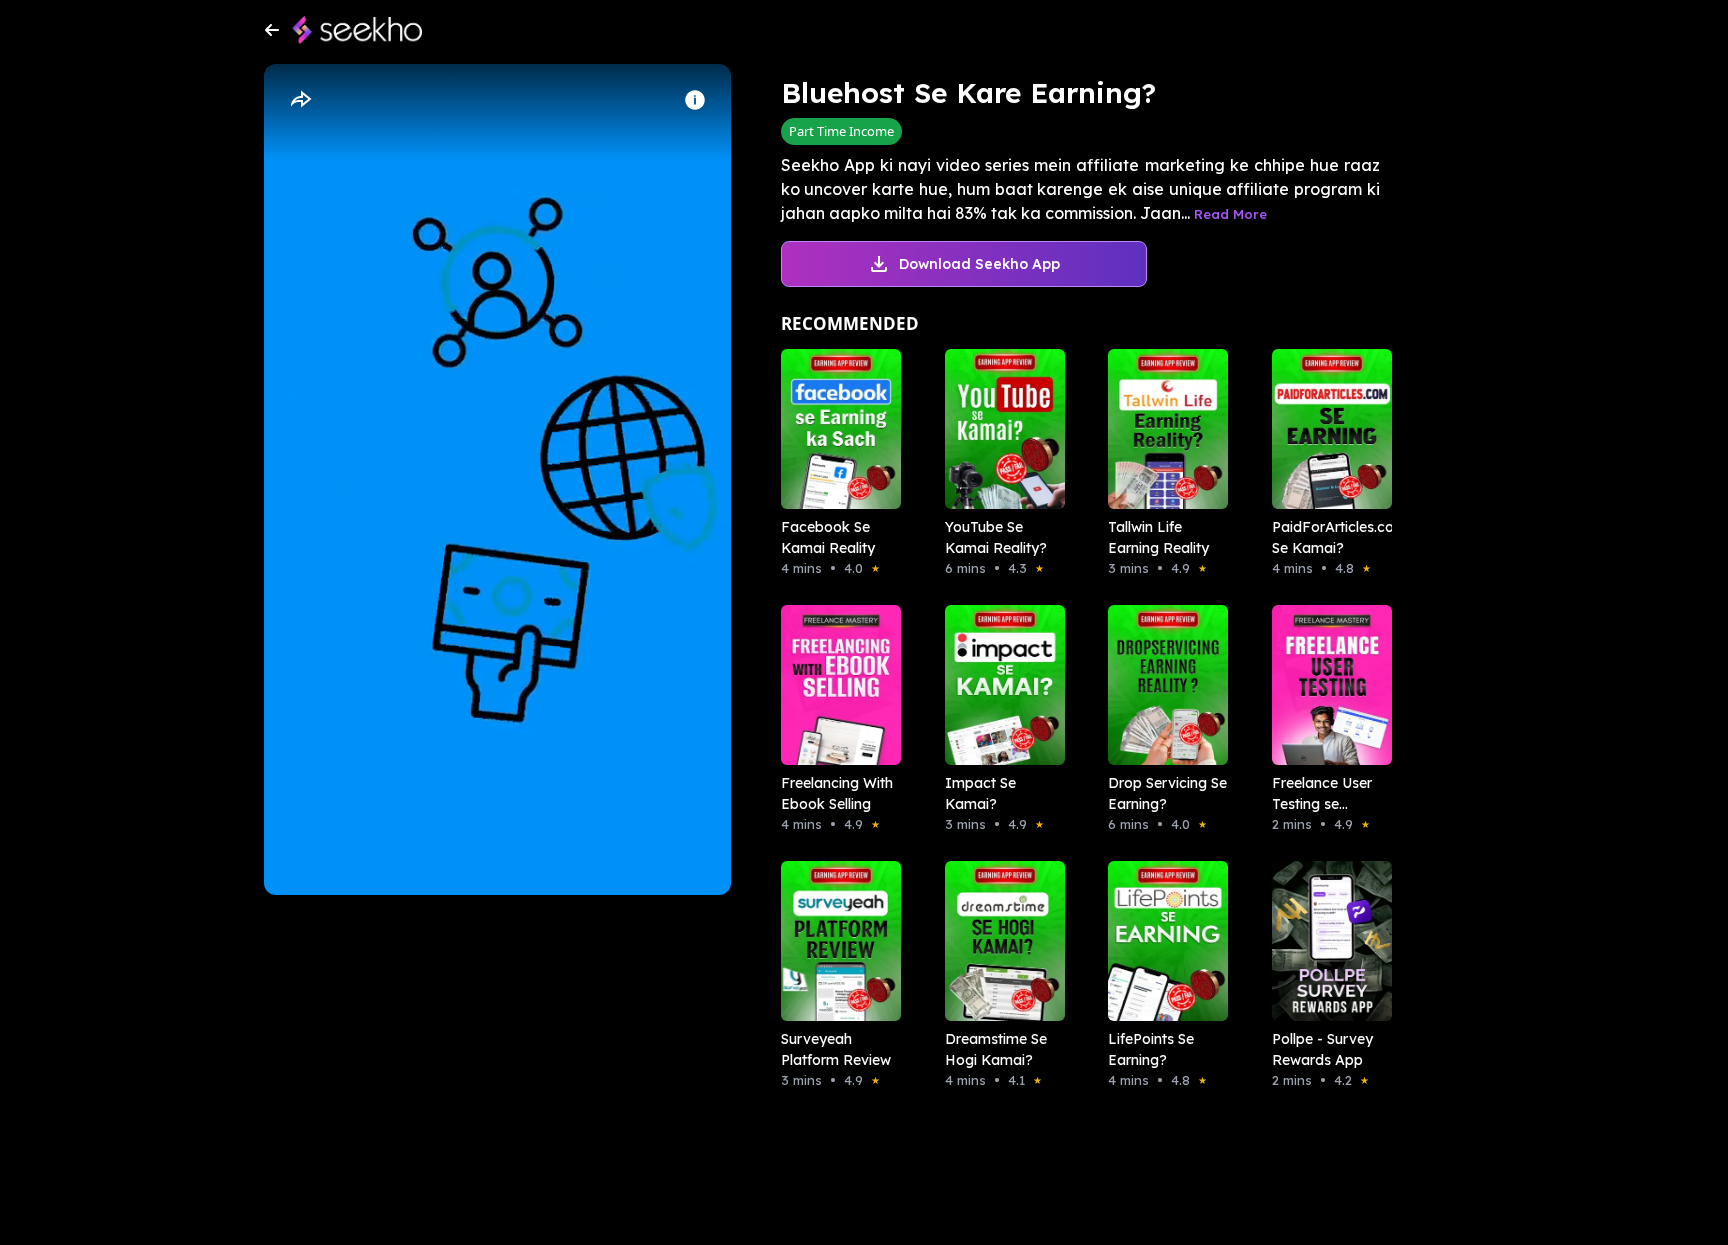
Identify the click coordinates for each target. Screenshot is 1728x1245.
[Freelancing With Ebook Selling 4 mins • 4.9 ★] (835, 685)
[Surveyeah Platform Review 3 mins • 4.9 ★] (835, 941)
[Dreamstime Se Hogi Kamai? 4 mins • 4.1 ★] (999, 941)
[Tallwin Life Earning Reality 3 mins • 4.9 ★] (1162, 429)
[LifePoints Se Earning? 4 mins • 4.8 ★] (1162, 941)
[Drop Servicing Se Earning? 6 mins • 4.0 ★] (1162, 685)
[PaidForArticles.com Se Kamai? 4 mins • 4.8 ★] (1326, 429)
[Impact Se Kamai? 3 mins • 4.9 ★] (999, 685)
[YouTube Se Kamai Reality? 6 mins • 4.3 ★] (999, 429)
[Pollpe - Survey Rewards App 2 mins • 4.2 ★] (1326, 941)
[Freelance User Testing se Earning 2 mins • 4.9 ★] (1326, 685)
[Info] (695, 100)
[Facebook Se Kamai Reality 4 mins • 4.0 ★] (835, 429)
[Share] (300, 100)
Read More (1230, 214)
